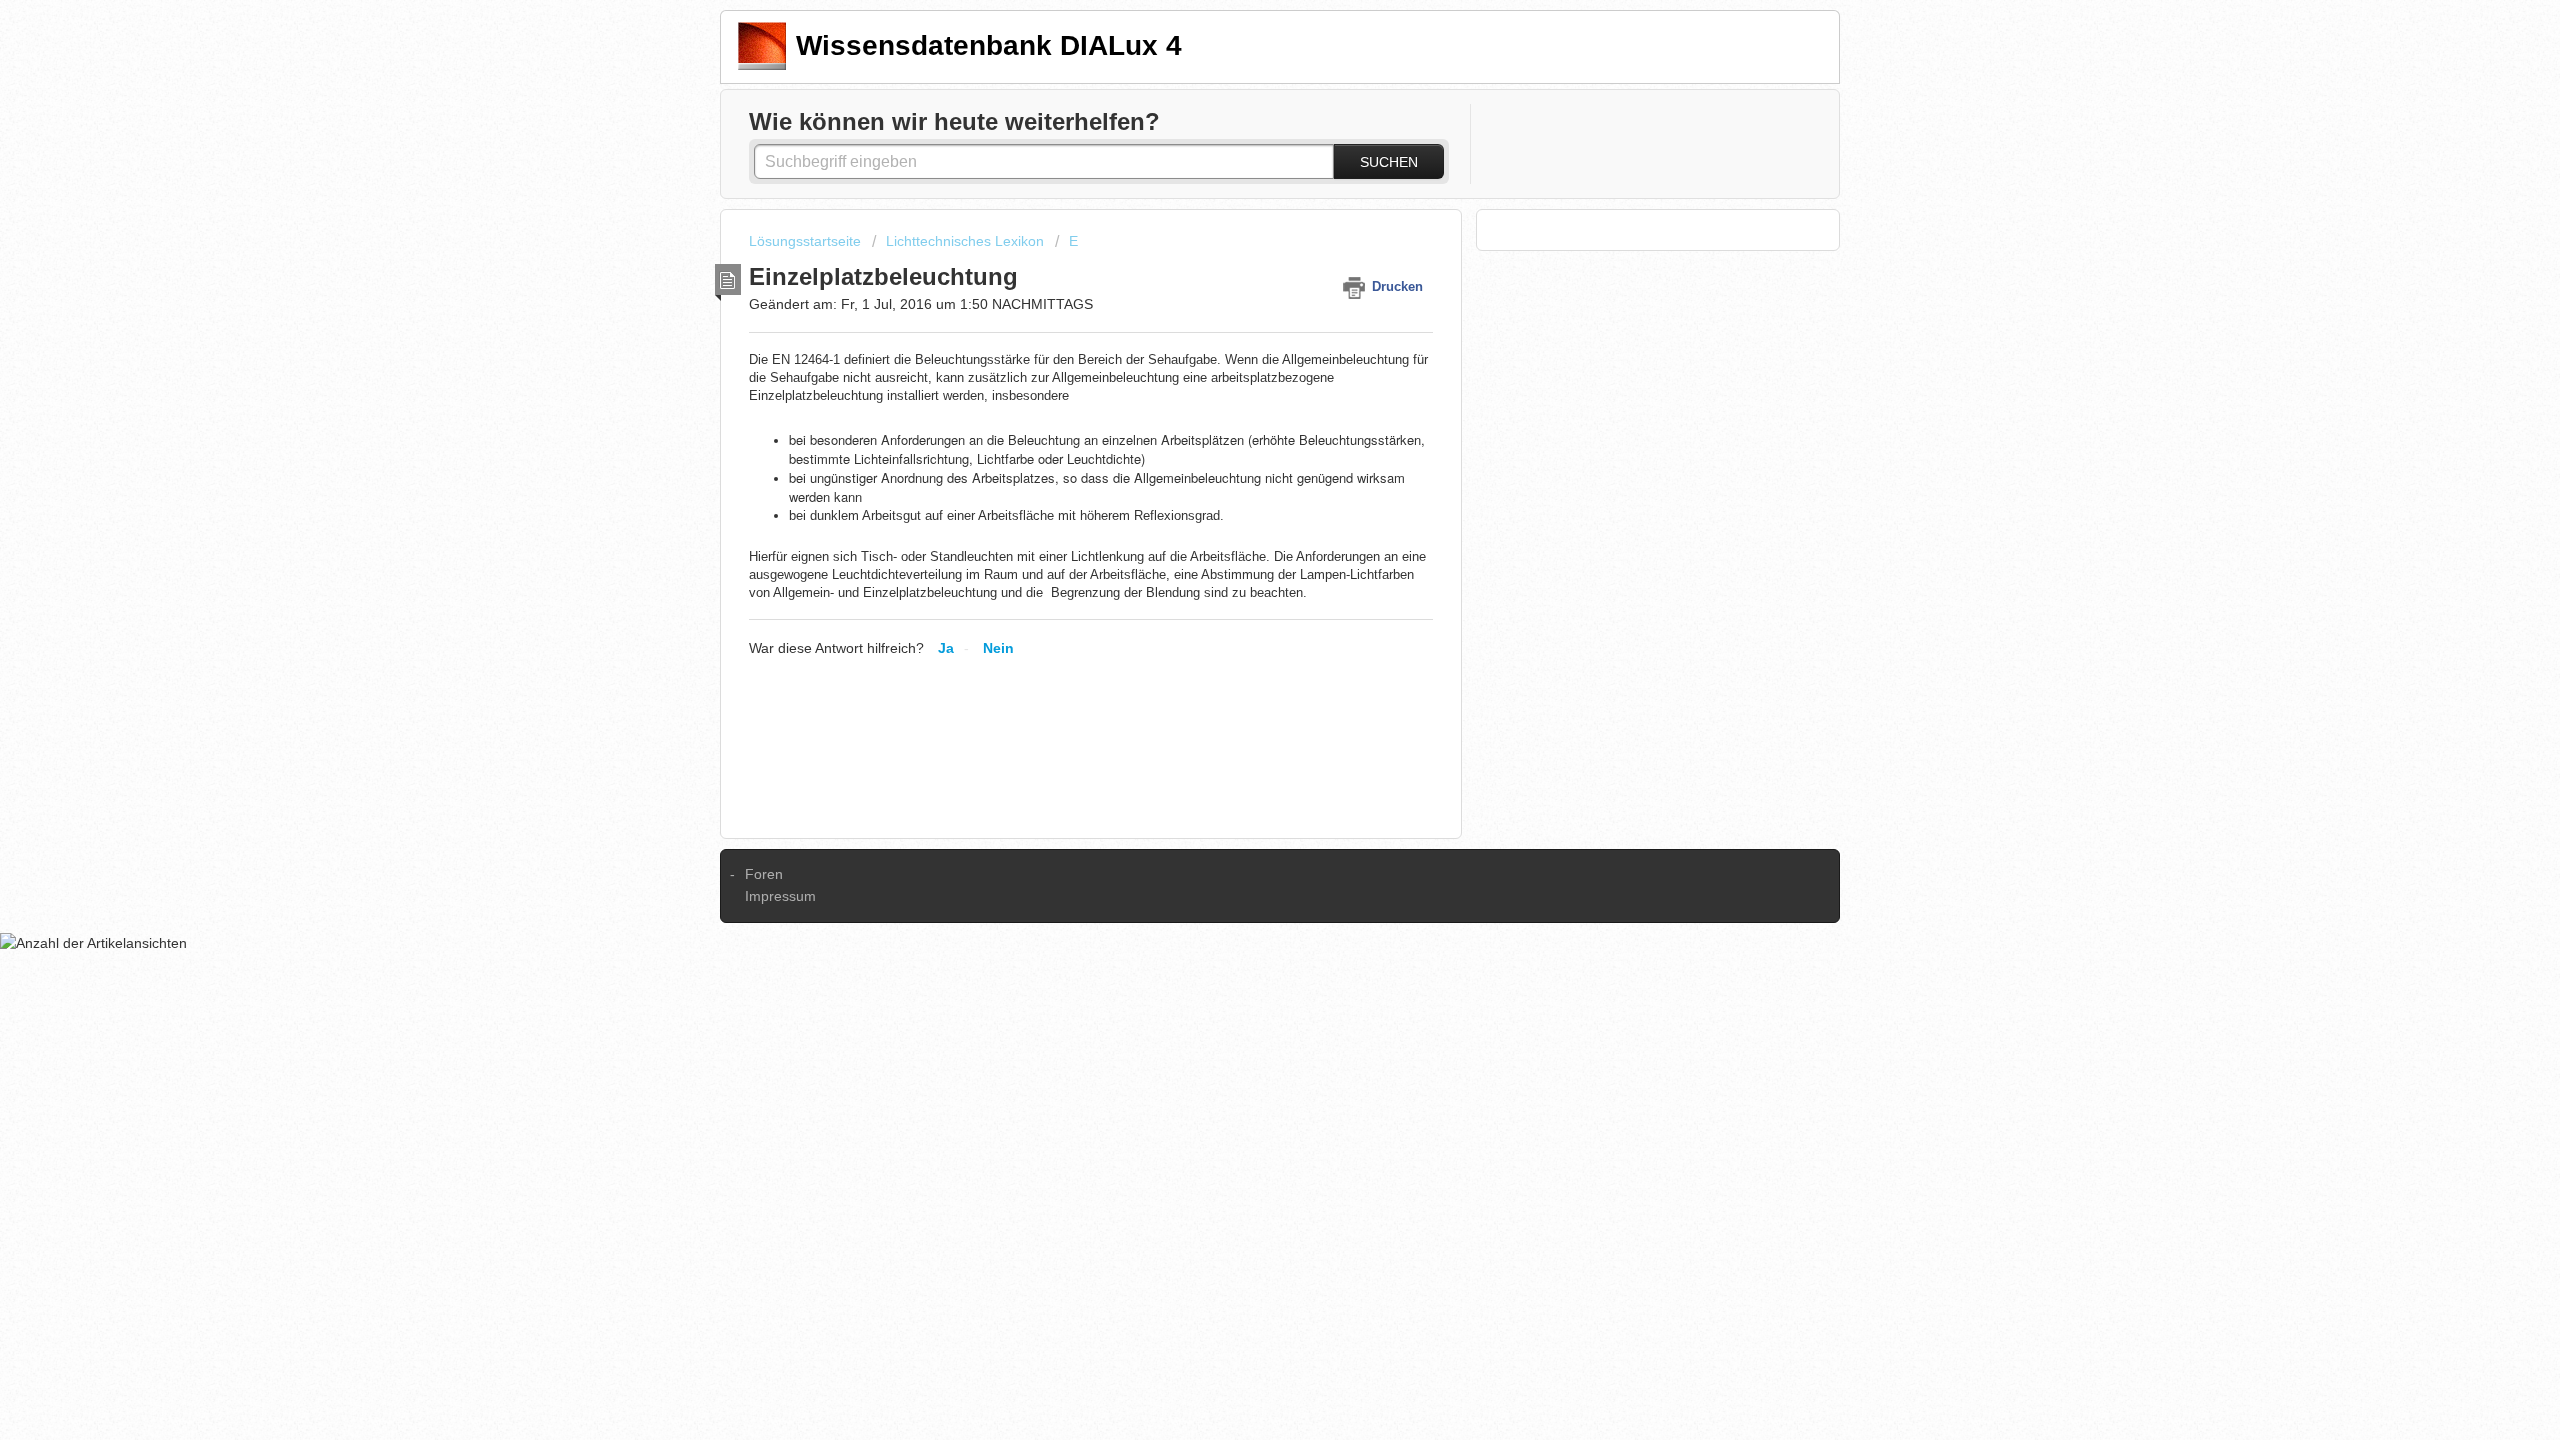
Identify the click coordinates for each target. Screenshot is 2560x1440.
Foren (764, 874)
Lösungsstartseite (807, 241)
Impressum (780, 896)
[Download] (1243, 464)
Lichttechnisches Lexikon (965, 241)
